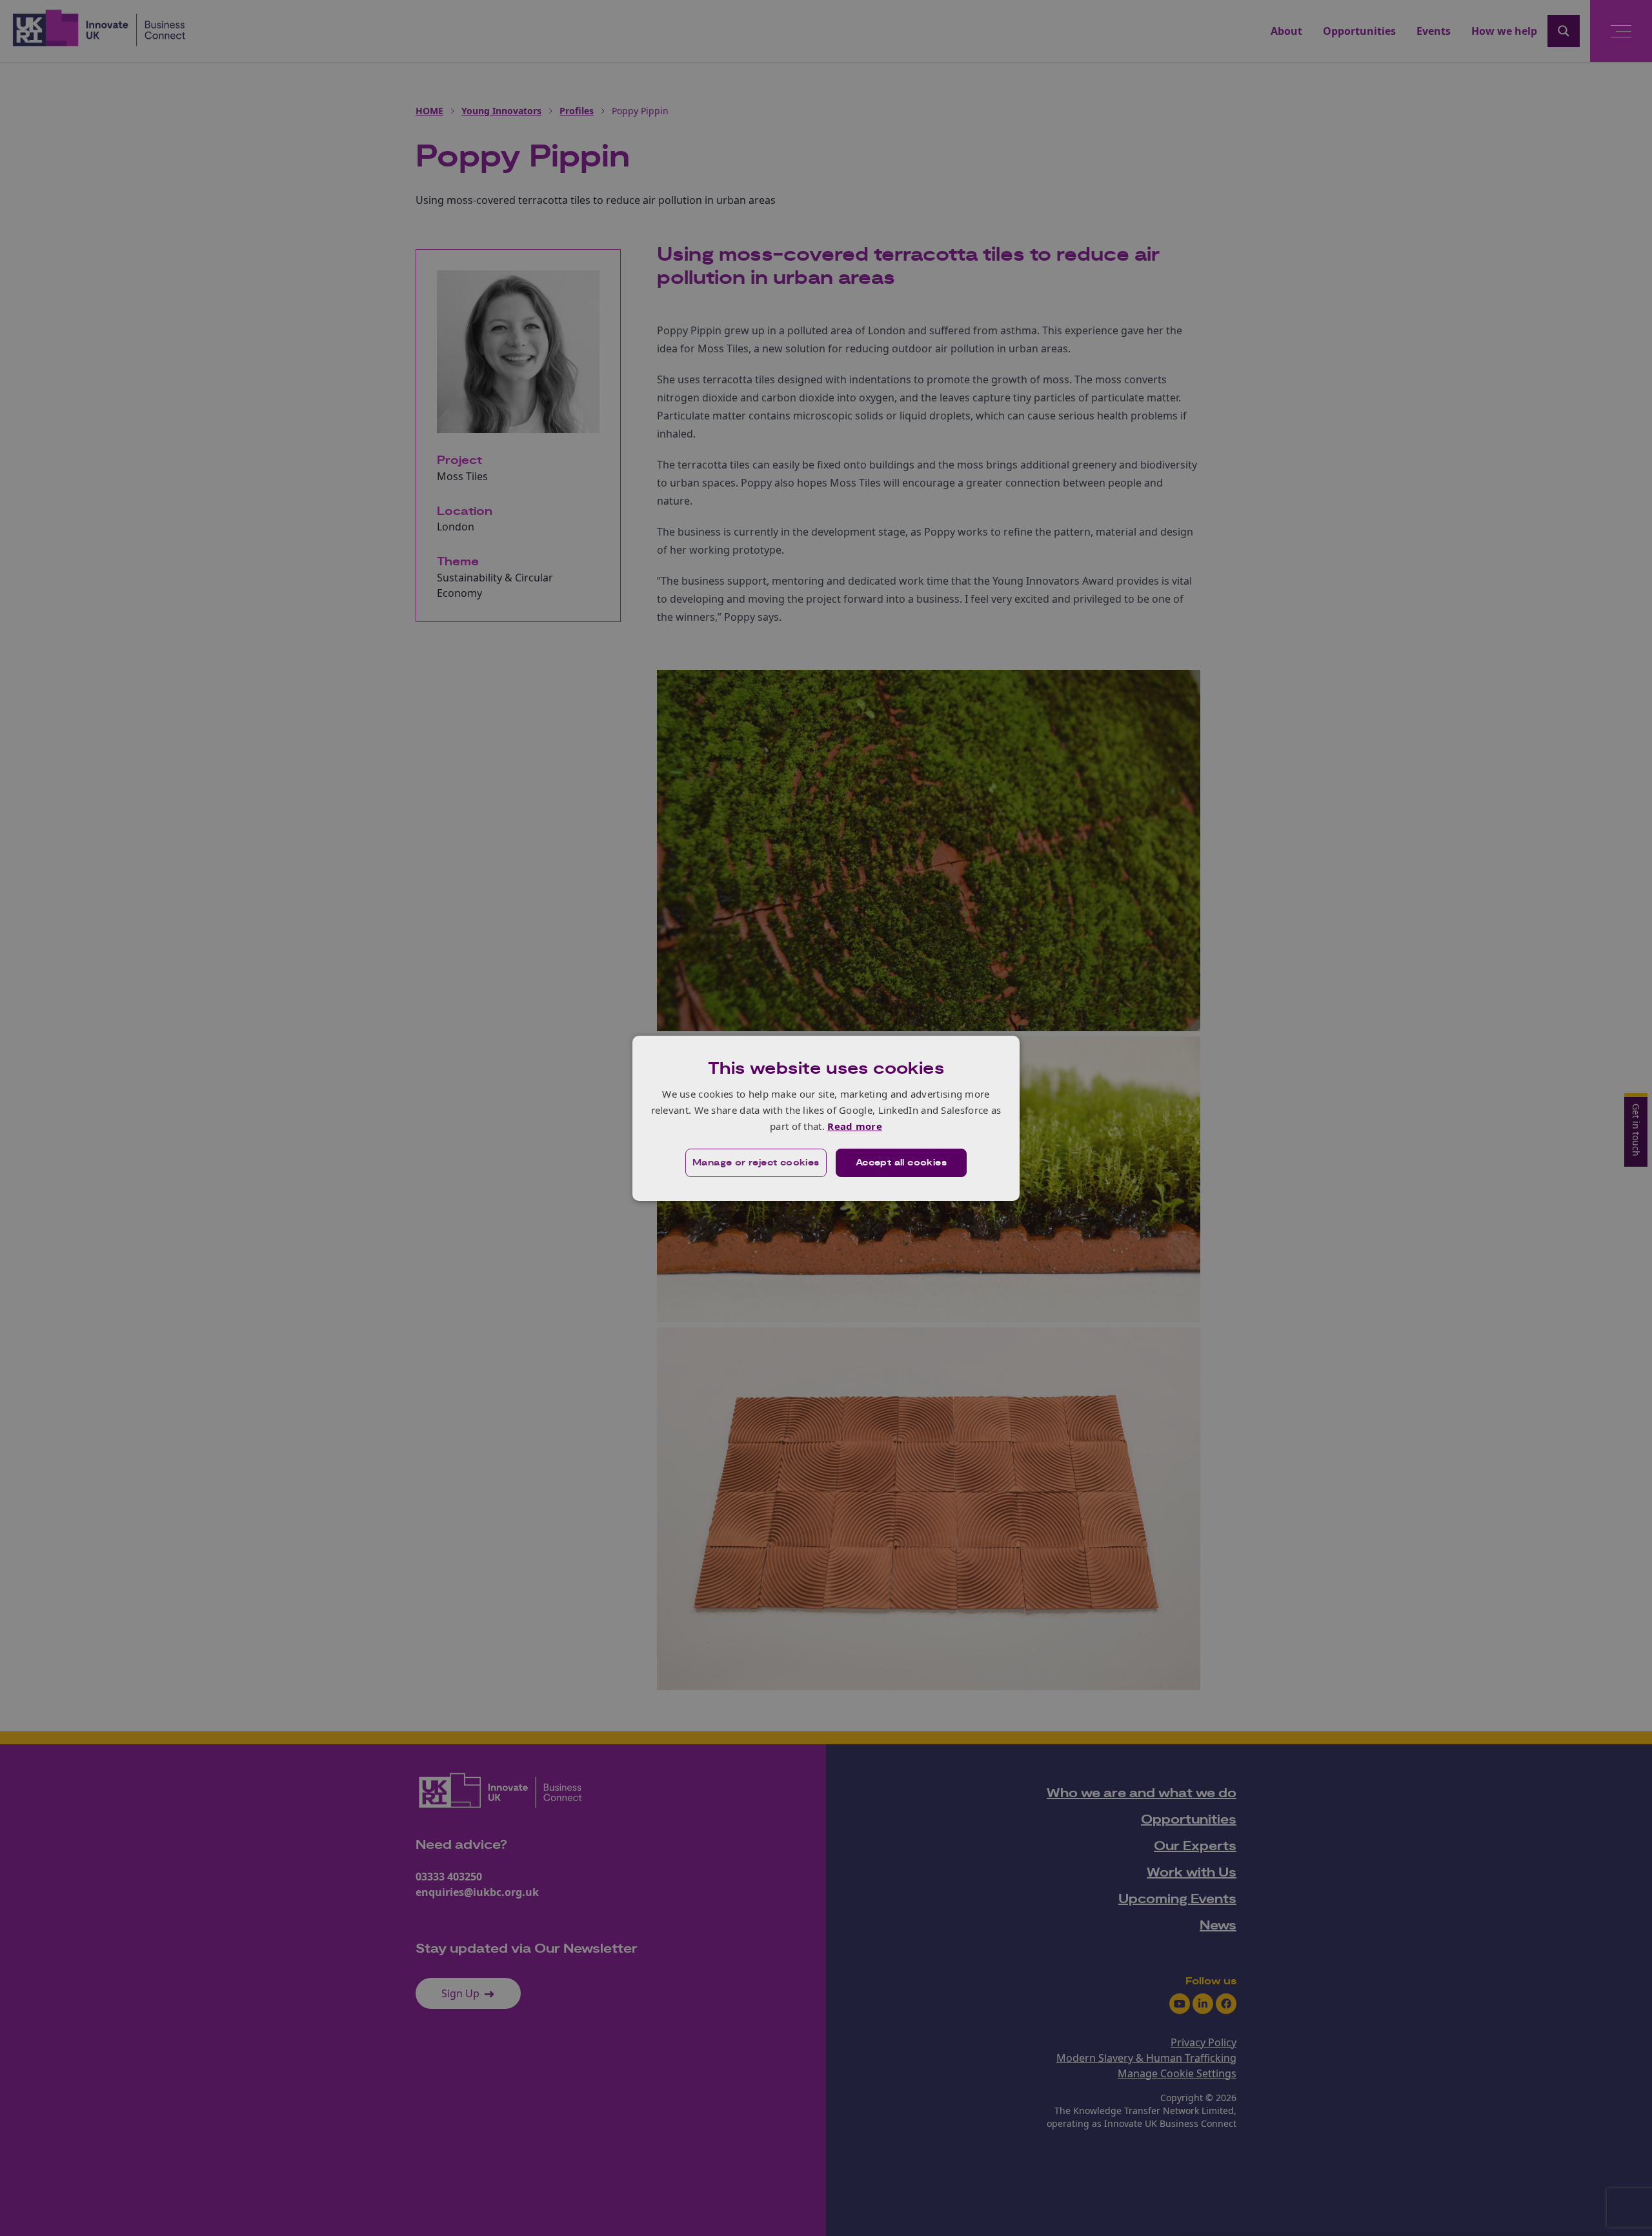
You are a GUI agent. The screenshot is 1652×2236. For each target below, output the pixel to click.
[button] (756, 1163)
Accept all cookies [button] (901, 1163)
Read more (855, 1126)
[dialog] (826, 1118)
